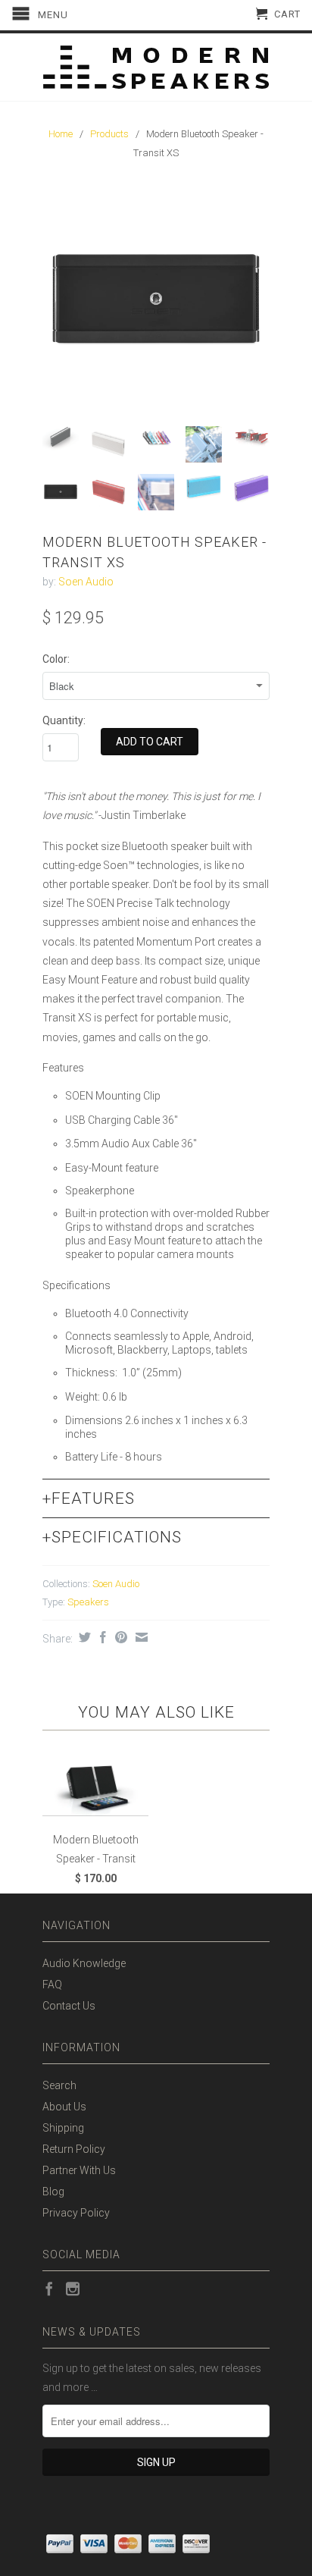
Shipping (63, 2128)
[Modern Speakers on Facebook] (49, 2289)
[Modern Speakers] (156, 67)
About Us (64, 2107)
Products (109, 134)
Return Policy (74, 2149)
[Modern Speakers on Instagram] (73, 2289)
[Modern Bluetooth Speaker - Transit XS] (156, 301)
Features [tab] (89, 1498)
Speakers (88, 1602)
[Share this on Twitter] (83, 1637)
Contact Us (69, 2006)
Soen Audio (86, 582)
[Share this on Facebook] (101, 1637)
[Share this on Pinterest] (119, 1637)
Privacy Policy (76, 2213)
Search (59, 2085)
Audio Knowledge (84, 1963)
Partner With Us (79, 2170)
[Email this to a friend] (140, 1637)
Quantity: (64, 720)
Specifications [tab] (112, 1537)
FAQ (52, 1985)
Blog (53, 2192)
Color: (56, 659)
